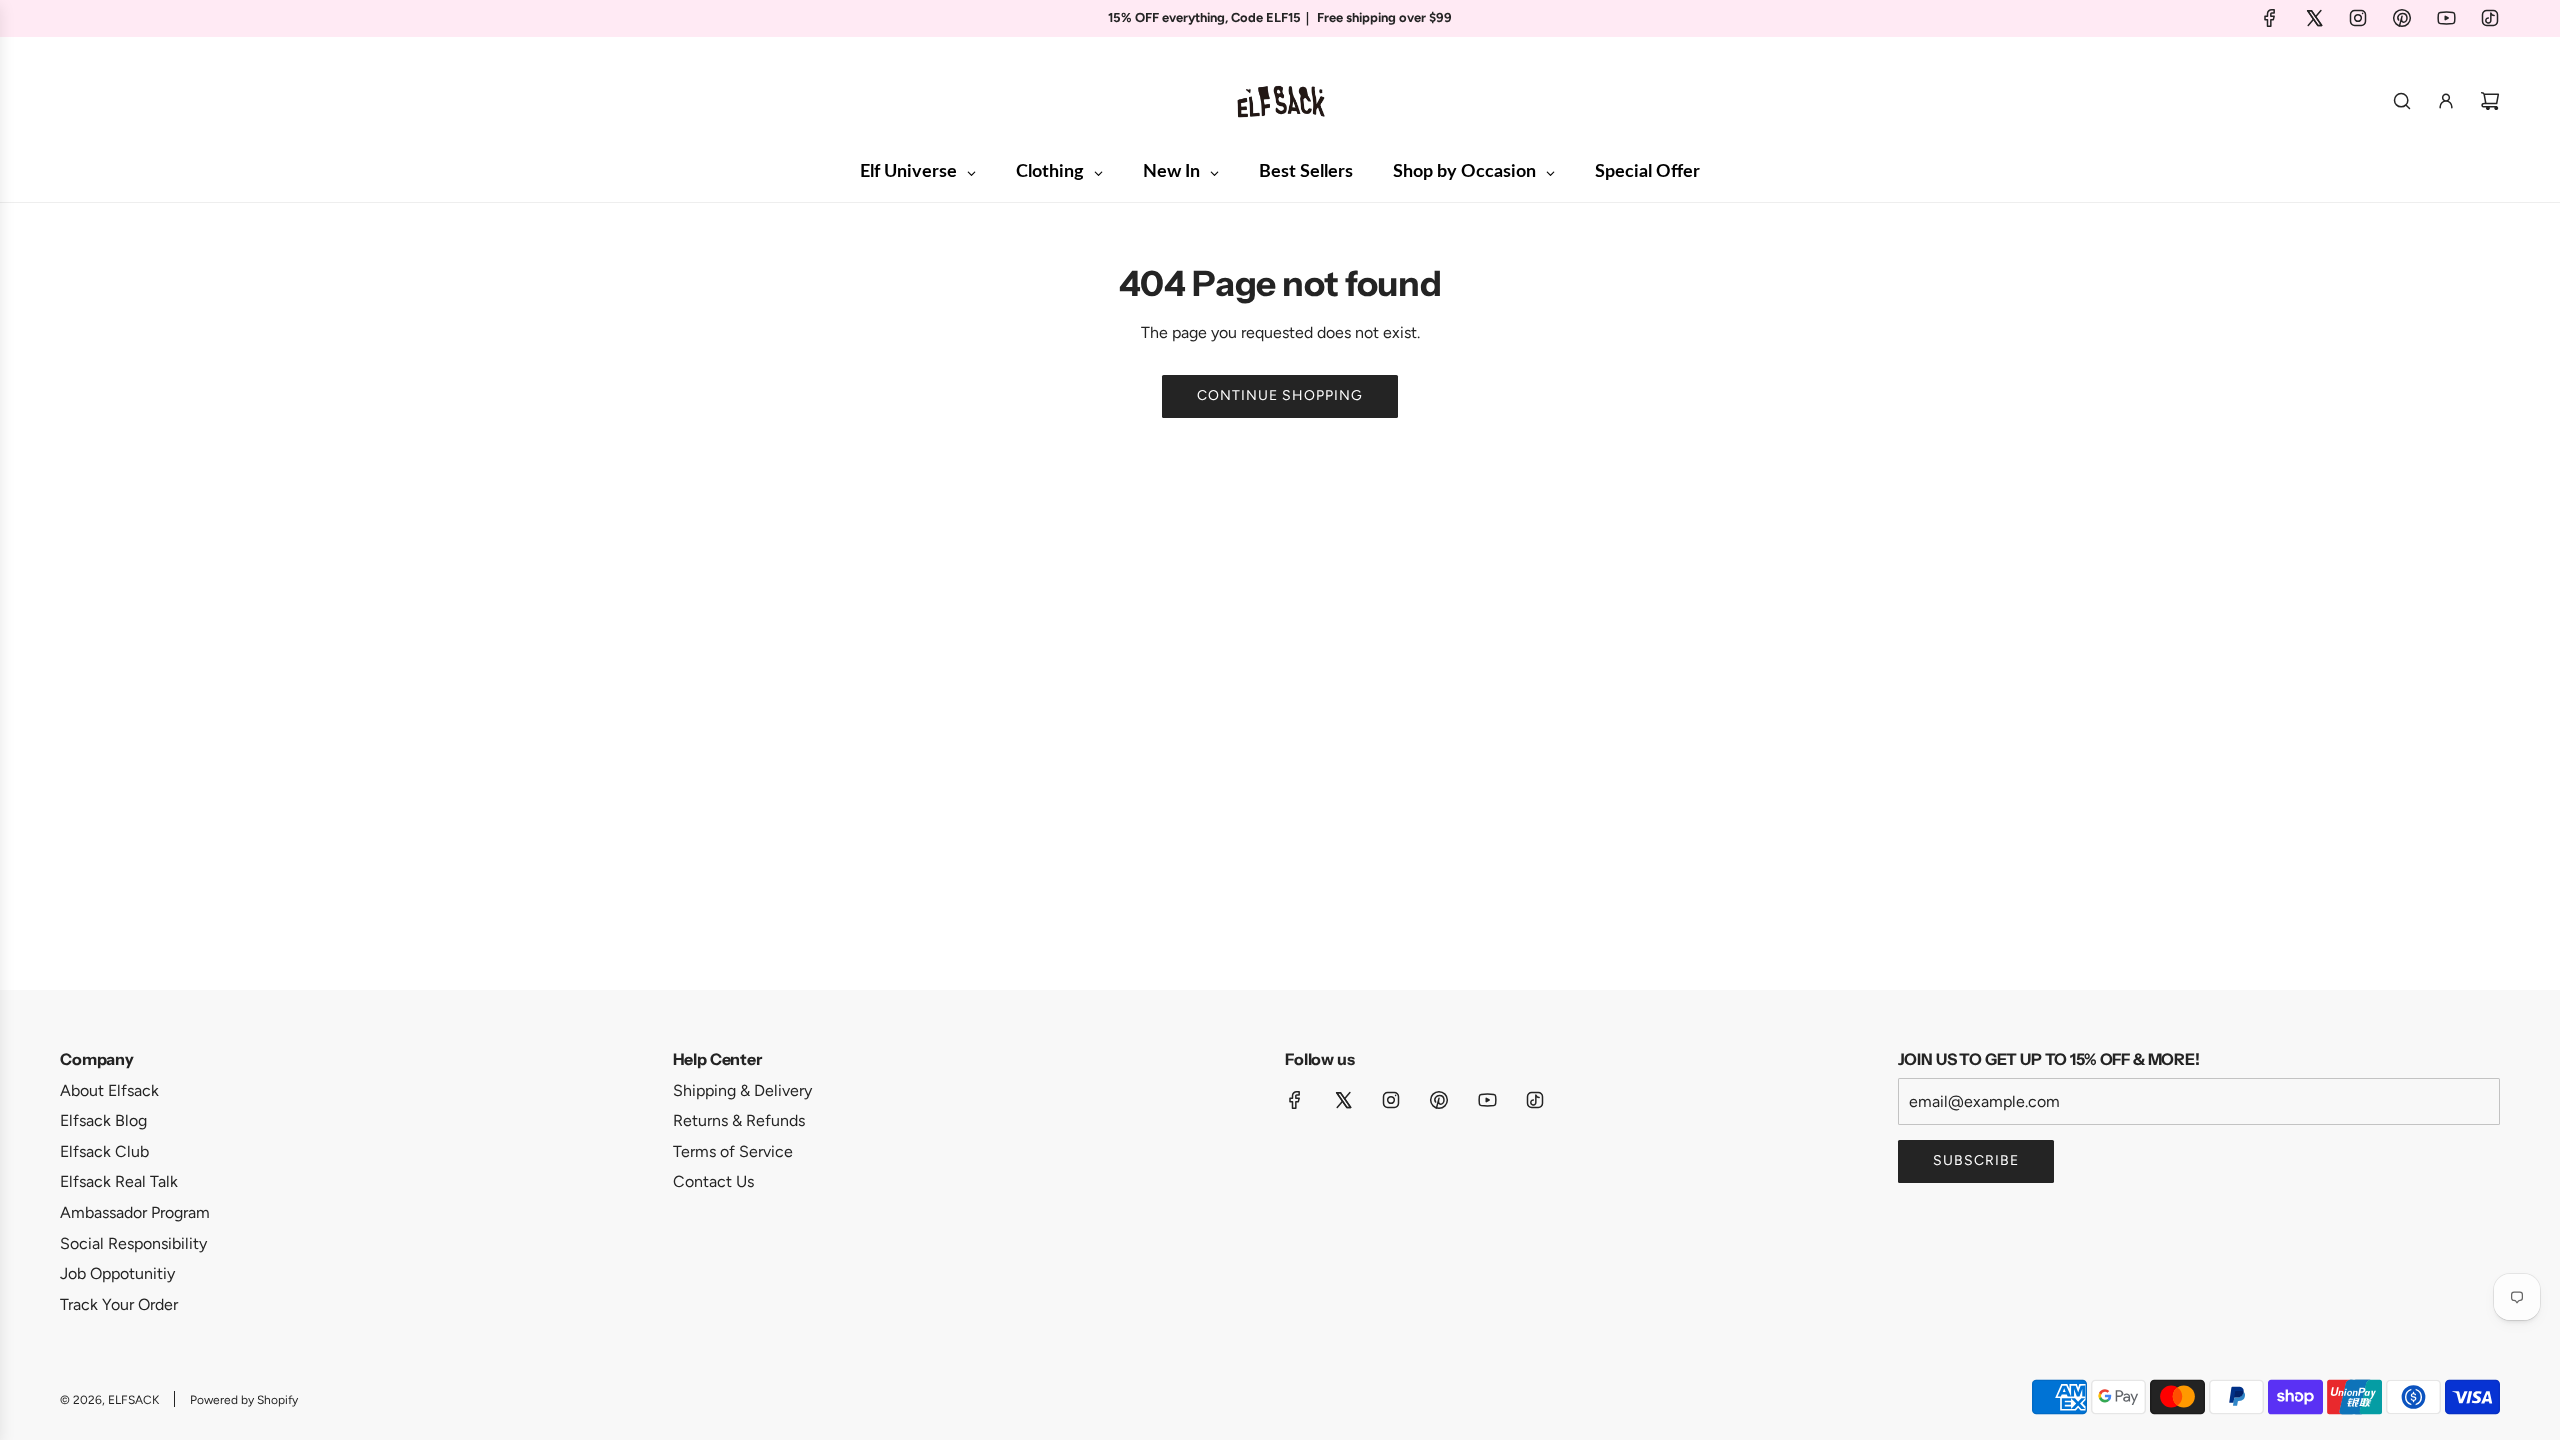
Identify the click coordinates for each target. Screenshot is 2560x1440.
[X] (2314, 18)
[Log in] (2446, 101)
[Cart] (2490, 101)
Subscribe (1976, 1160)
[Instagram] (2358, 18)
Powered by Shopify (244, 1400)
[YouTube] (2446, 18)
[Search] (2402, 101)
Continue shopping (1280, 395)
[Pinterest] (2402, 18)
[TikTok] (2490, 18)
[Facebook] (2270, 18)
